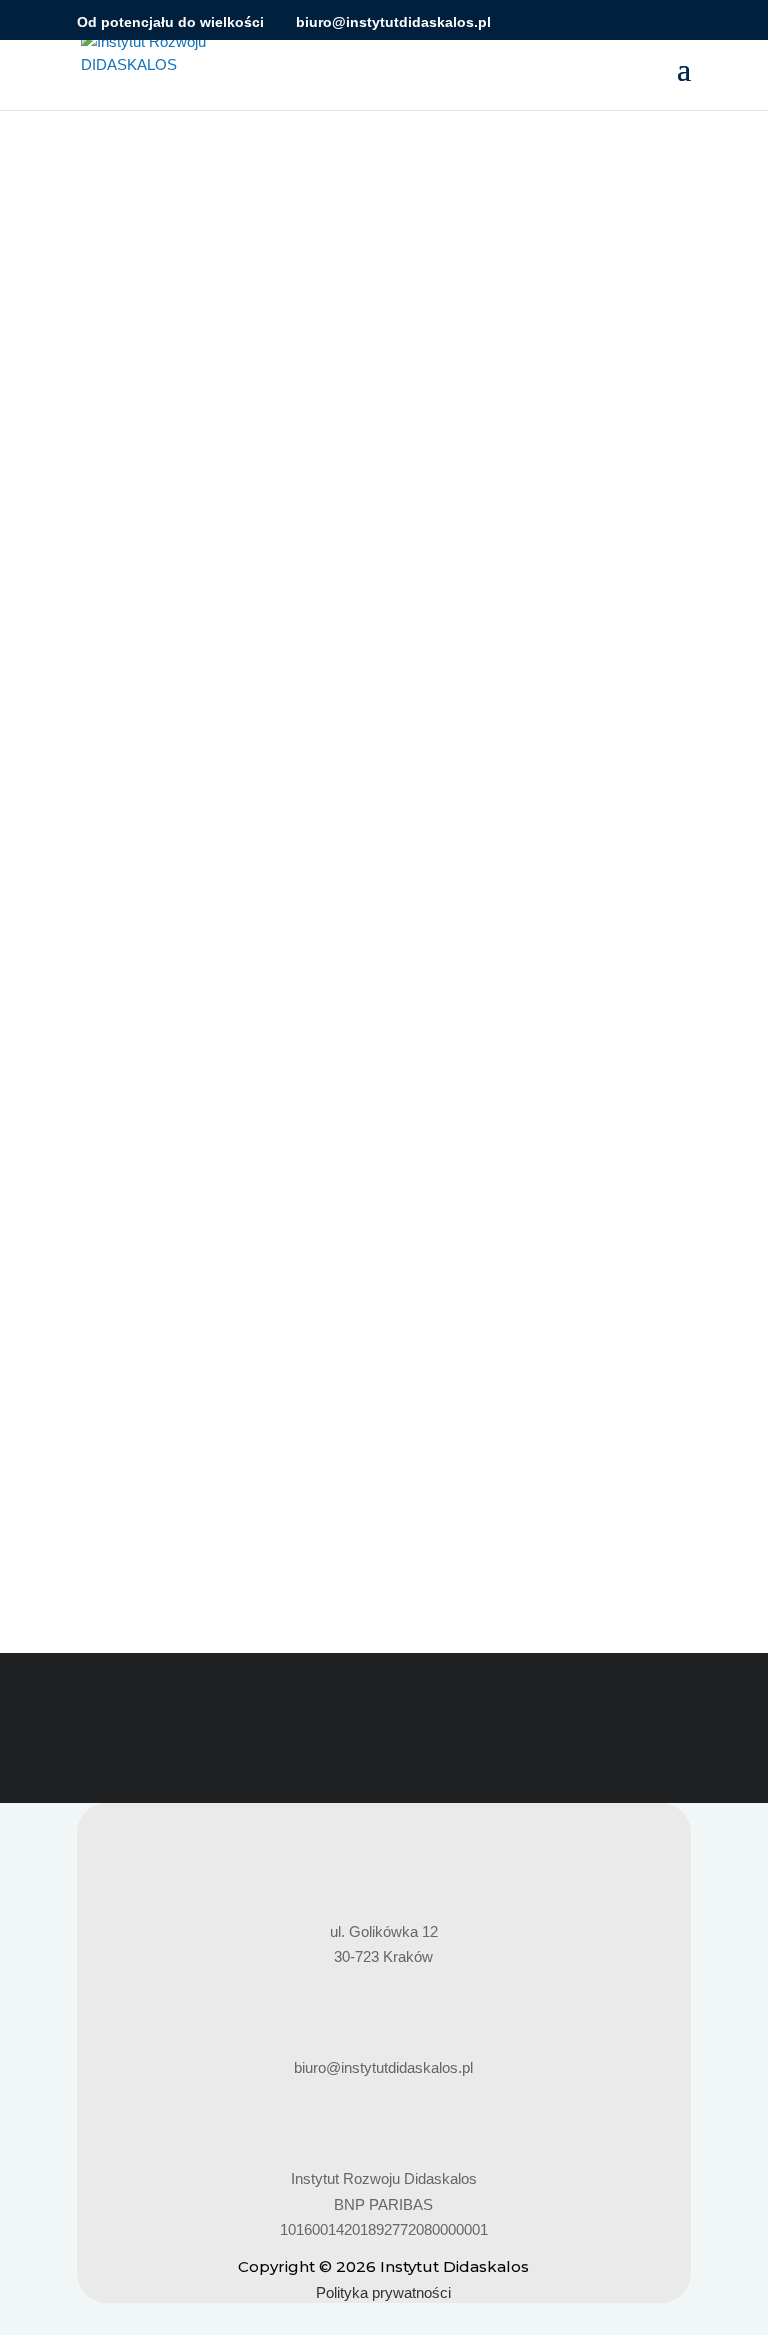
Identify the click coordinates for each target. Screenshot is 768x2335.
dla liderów (227, 619)
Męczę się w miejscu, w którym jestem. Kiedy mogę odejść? (335, 585)
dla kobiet (336, 1313)
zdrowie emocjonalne (166, 1364)
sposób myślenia (323, 1339)
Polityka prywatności (383, 2292)
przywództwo (312, 619)
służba (118, 1339)
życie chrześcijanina (203, 645)
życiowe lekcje (291, 1364)
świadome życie (526, 619)
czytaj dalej (133, 778)
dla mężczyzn (497, 1313)
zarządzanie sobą (445, 1339)
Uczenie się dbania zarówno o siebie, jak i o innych (300, 1279)
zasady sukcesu (565, 1339)
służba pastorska (204, 1339)
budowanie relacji (241, 1313)
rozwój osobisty (414, 619)
